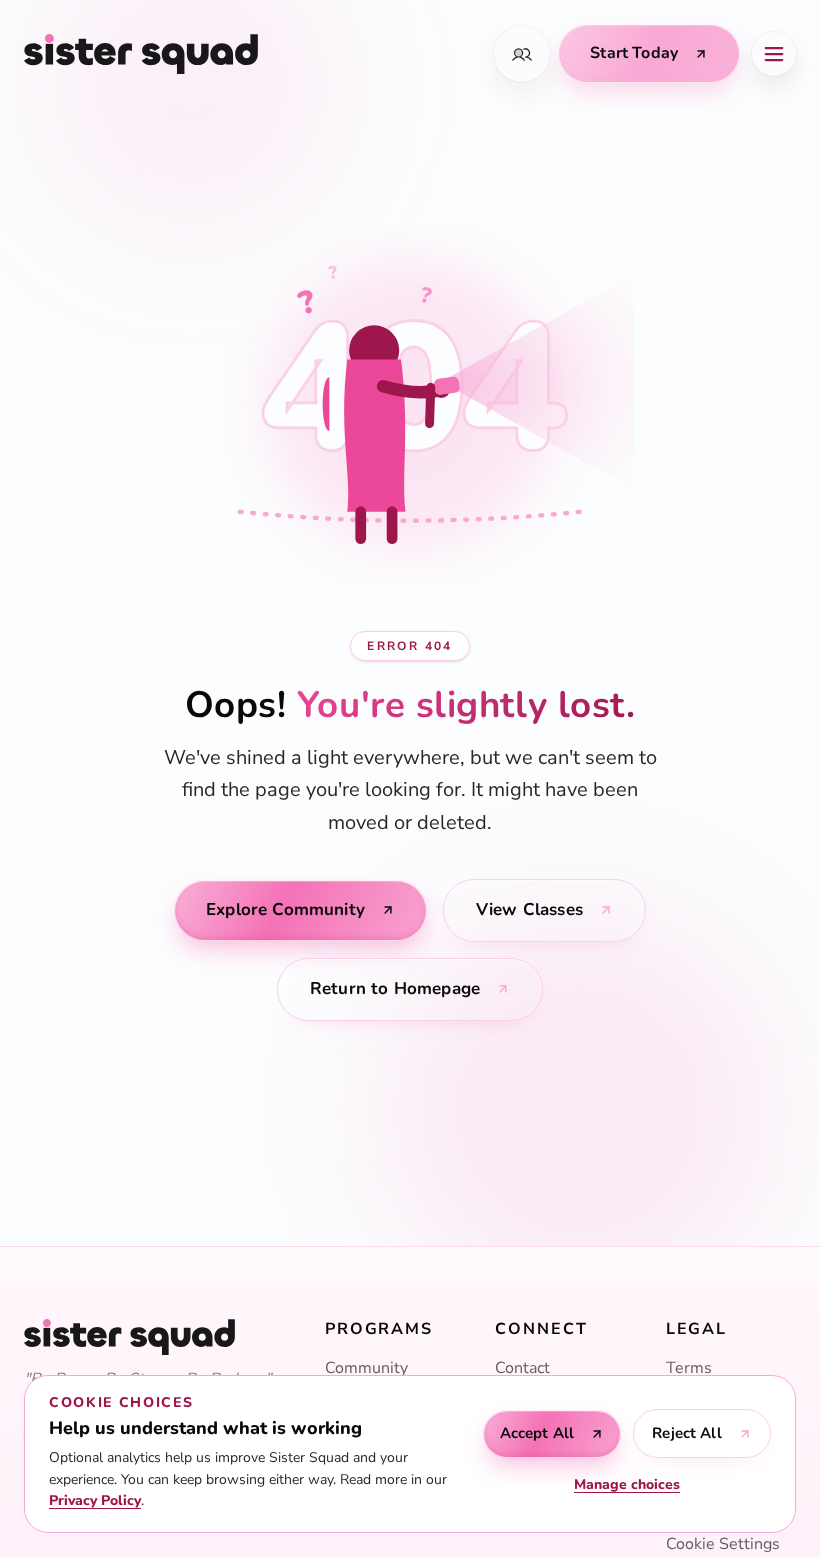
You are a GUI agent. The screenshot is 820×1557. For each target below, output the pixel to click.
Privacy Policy (95, 1500)
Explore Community (285, 909)
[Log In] (522, 54)
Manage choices (627, 1484)
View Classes (529, 909)
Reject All (687, 1433)
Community (366, 1368)
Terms (689, 1368)
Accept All (537, 1433)
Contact (522, 1368)
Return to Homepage (395, 988)
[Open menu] (774, 54)
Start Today (634, 53)
